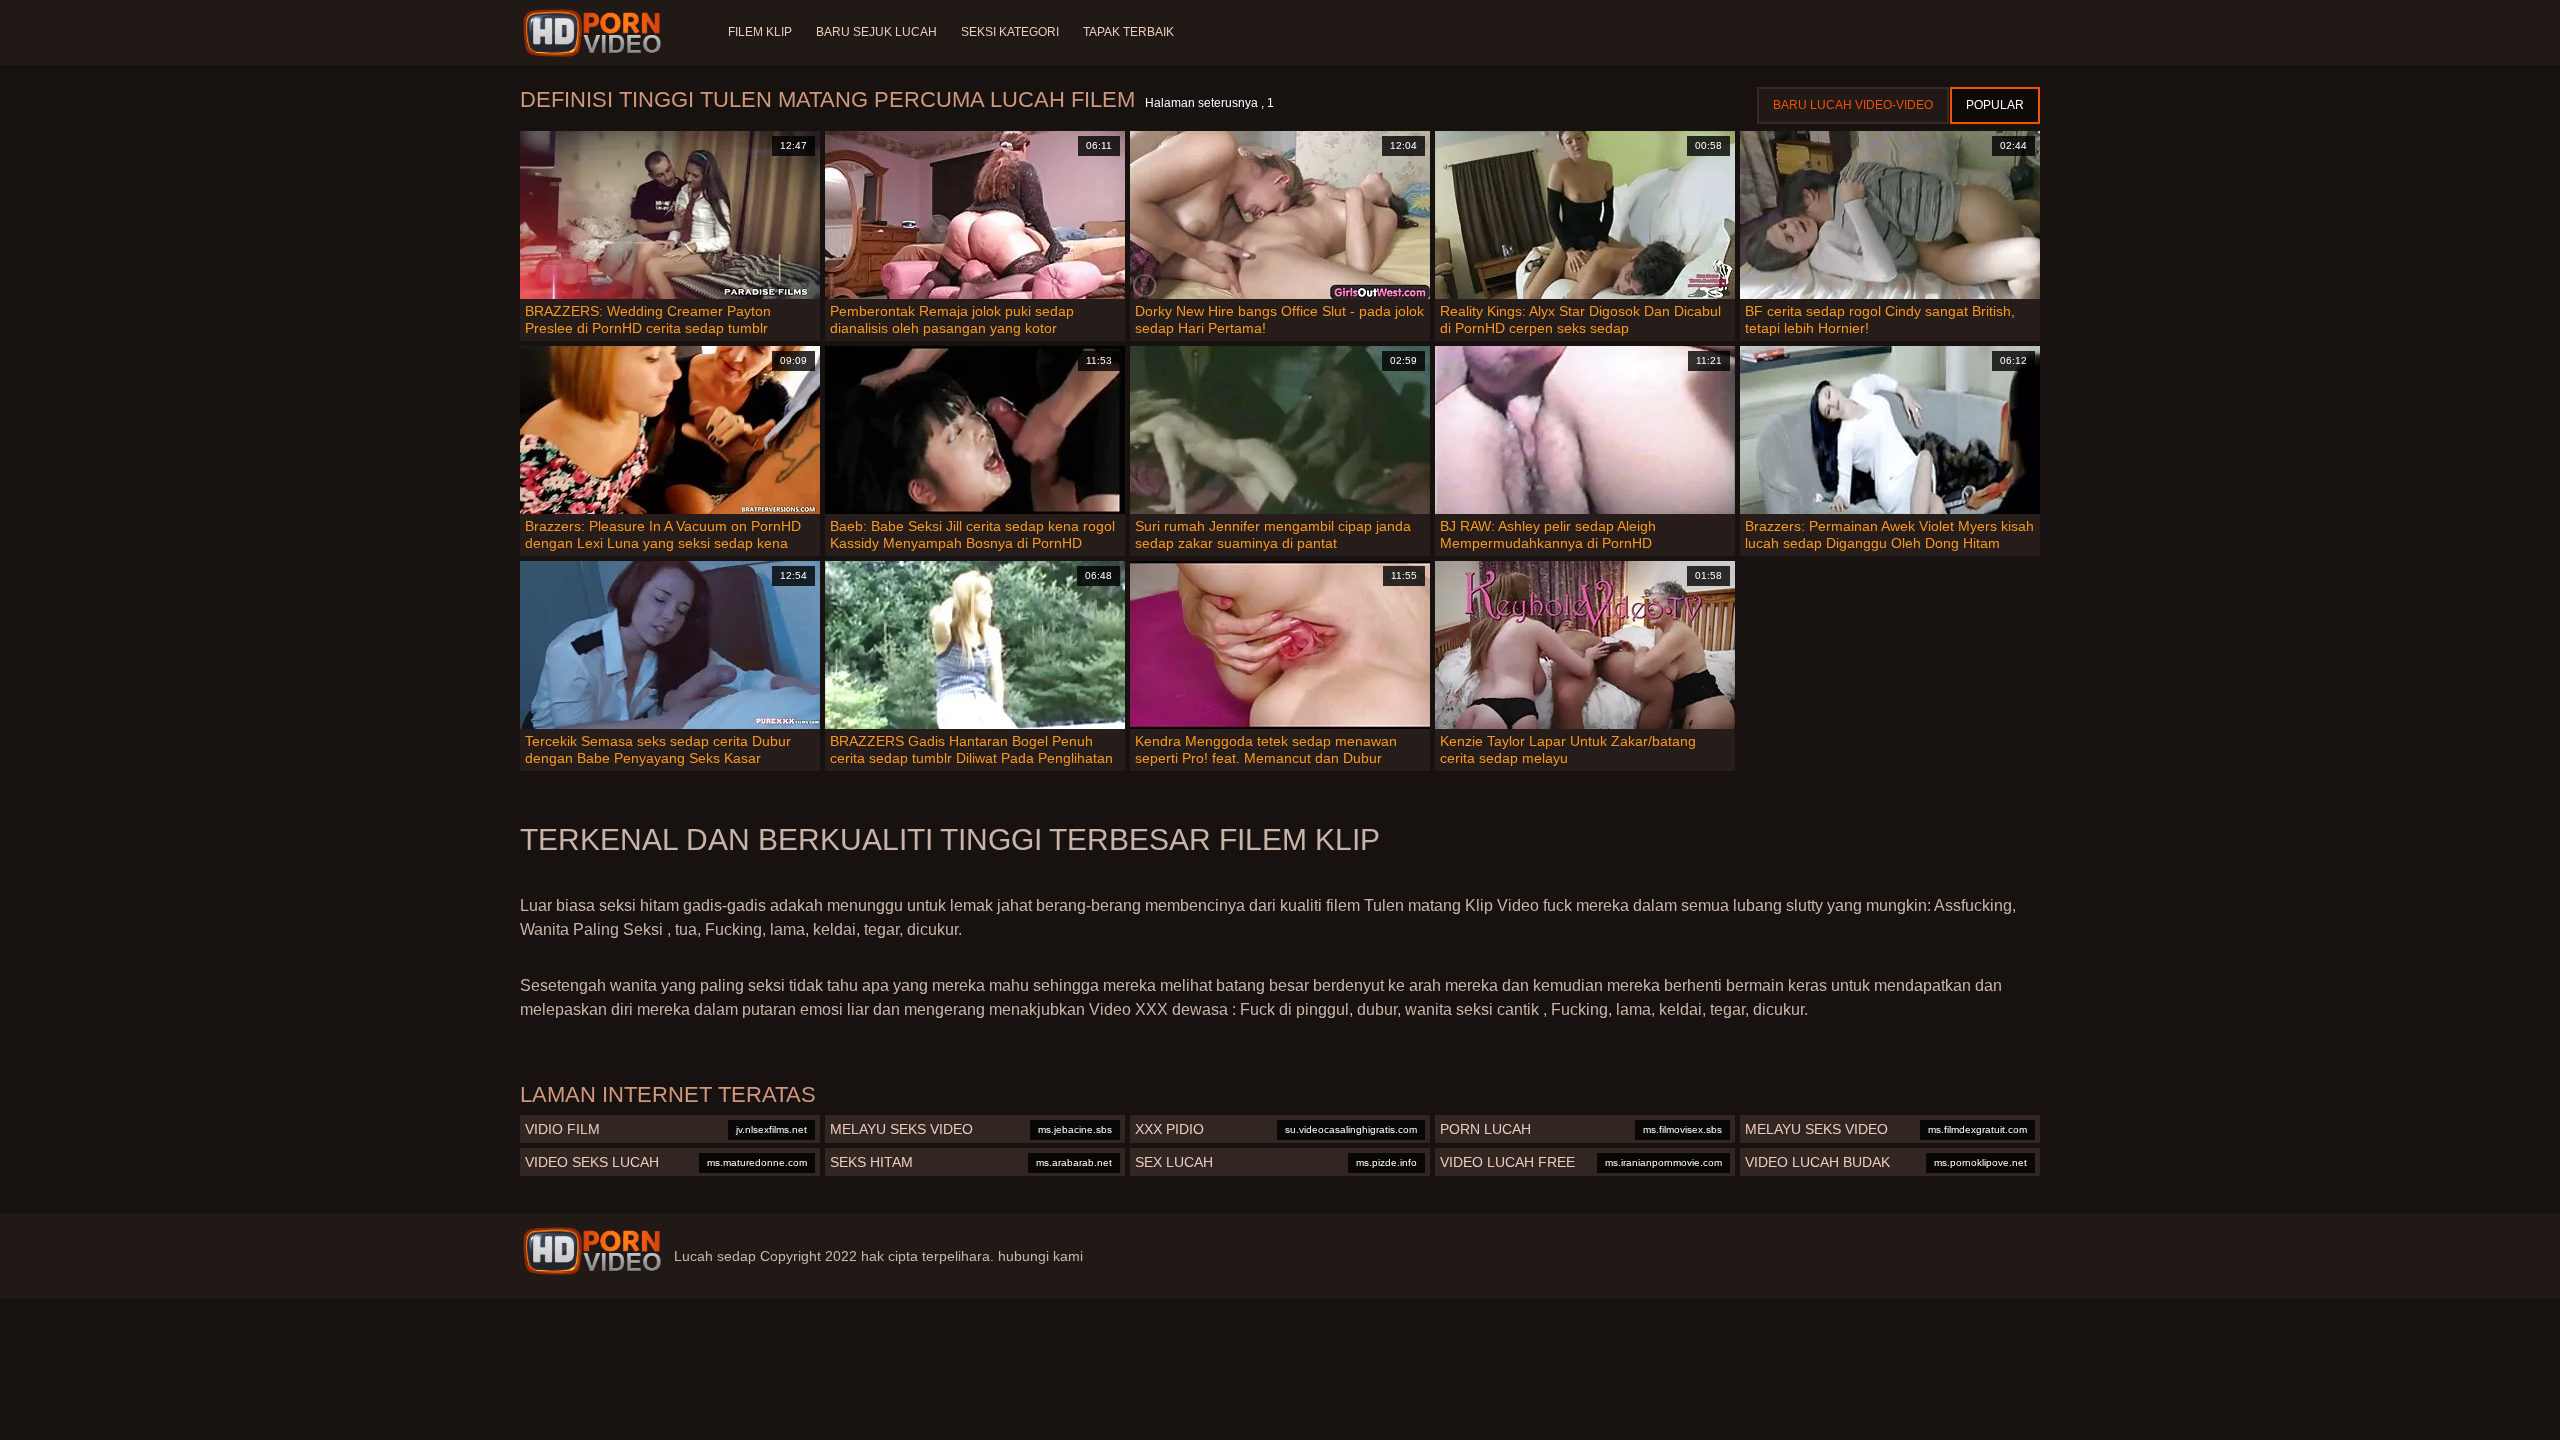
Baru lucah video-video (1853, 105)
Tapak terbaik (1128, 32)
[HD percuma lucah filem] (592, 1251)
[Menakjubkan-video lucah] (595, 33)
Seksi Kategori (1010, 32)
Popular (1995, 105)
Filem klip (760, 32)
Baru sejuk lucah (876, 32)
